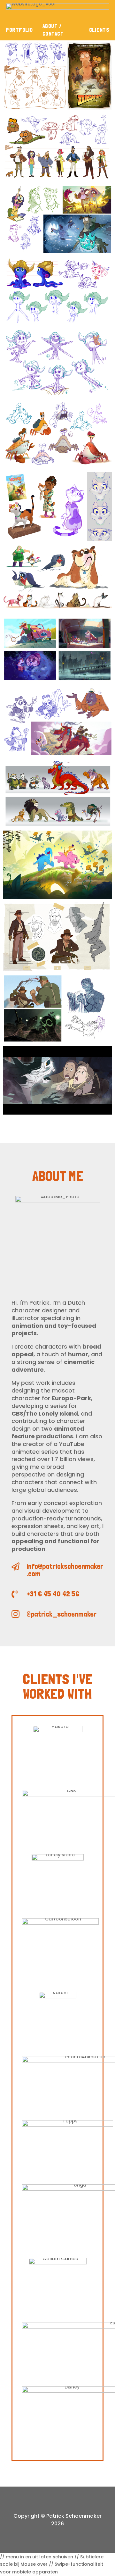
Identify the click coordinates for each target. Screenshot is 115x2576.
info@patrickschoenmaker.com (65, 1570)
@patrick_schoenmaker (61, 1614)
